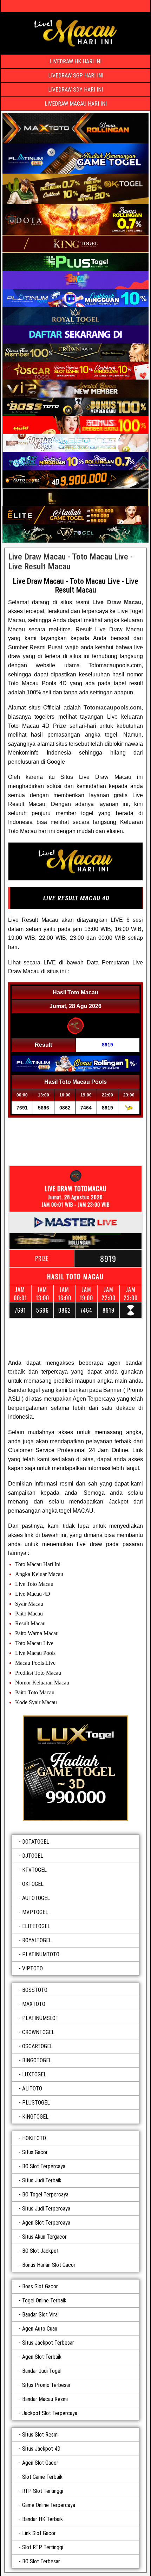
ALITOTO (32, 2089)
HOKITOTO (34, 2138)
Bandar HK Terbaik (42, 2519)
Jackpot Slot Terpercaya (50, 2413)
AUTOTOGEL (36, 1898)
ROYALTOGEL (37, 1940)
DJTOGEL (33, 1856)
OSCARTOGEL (37, 2046)
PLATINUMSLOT (40, 2018)
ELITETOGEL (36, 1926)
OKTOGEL (33, 1884)
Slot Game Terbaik (42, 2477)
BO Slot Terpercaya (44, 2166)
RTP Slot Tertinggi (43, 2491)
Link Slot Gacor (39, 2533)
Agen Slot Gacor (40, 2463)
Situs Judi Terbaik (42, 2180)
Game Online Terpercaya (49, 2505)
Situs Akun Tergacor (44, 2237)
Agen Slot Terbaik (42, 2357)
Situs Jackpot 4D (41, 2449)
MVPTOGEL (35, 1912)
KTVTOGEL (34, 1870)
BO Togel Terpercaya (45, 2194)
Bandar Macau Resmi (45, 2399)
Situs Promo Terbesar (46, 2385)
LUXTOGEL (34, 2074)
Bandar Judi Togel (42, 2371)
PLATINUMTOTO (41, 1954)
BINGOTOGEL (37, 2060)
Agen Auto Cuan (40, 2329)
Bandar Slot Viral (40, 2315)
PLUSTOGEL (36, 2103)
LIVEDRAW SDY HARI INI (75, 90)
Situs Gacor (35, 2152)
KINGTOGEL (35, 2117)
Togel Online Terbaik (44, 2300)
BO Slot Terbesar (41, 2561)
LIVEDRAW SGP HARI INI (76, 76)
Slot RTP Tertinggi (43, 2547)
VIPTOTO (32, 1968)
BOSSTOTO (35, 1990)
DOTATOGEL (36, 1842)
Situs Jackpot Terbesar (48, 2343)
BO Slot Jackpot (40, 2251)
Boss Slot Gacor (40, 2286)
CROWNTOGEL (38, 2032)
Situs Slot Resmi (40, 2435)
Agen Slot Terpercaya (46, 2223)
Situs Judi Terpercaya (46, 2209)
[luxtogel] (75, 1768)
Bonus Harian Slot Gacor (49, 2265)
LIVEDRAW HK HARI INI (75, 61)
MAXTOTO (34, 2004)
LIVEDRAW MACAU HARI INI (76, 104)
